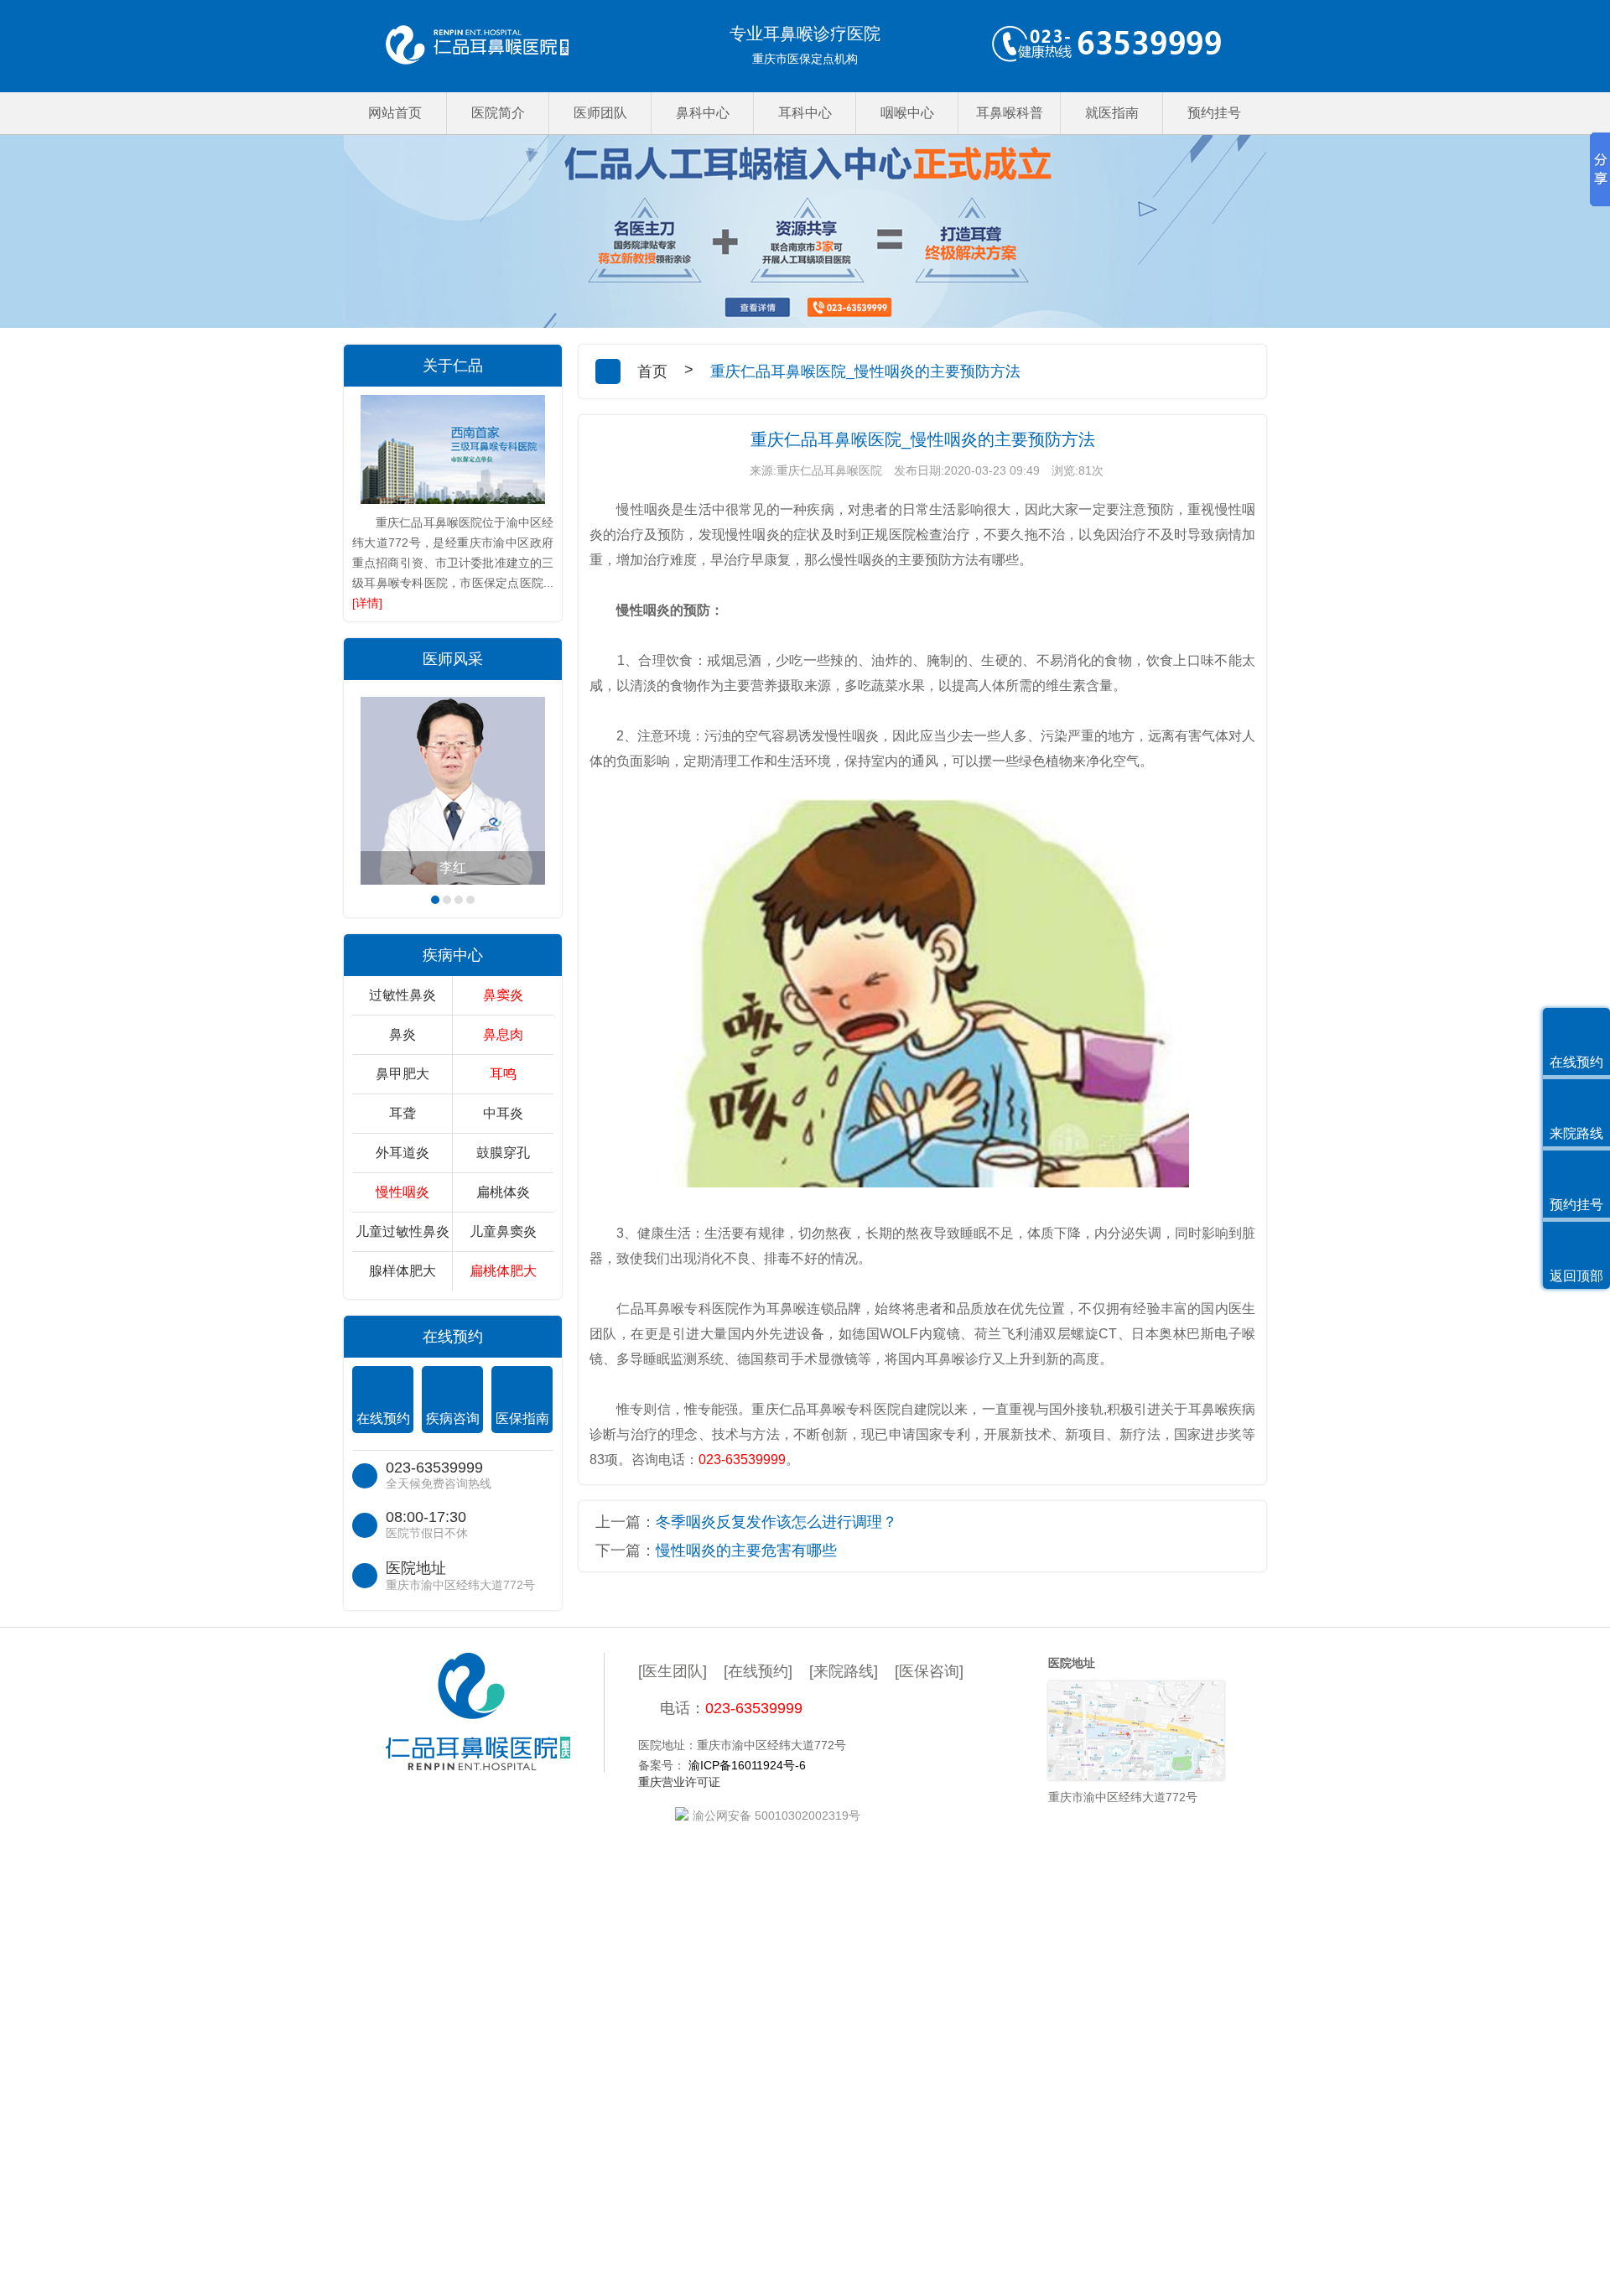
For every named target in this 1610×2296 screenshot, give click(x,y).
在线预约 (383, 1418)
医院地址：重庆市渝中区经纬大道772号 (742, 1745)
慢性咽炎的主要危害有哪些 (746, 1551)
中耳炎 (503, 1113)
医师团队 (600, 113)
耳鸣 (503, 1074)
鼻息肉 (503, 1034)
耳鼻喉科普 (1010, 113)
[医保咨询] (929, 1671)
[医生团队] (673, 1671)
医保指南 (522, 1418)
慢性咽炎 (402, 1192)
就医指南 (1112, 113)
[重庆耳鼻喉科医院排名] (477, 46)
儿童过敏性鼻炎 (402, 1231)
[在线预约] (758, 1671)
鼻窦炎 (503, 995)
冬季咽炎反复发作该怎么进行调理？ (776, 1522)
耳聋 (402, 1113)
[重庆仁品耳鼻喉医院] (495, 1713)
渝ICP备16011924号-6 (747, 1765)
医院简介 (498, 113)
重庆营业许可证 (679, 1782)
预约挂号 (1214, 113)
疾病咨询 (453, 1418)
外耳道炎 (402, 1153)
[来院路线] (844, 1671)
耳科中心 (805, 113)
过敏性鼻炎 (402, 995)
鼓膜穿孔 (503, 1153)
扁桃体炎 (503, 1192)
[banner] (805, 231)
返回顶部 (1576, 1276)
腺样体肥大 (402, 1271)
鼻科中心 (703, 113)
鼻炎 (402, 1034)
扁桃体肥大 (503, 1271)
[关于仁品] (453, 449)
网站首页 (395, 113)
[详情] (367, 603)
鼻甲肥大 (402, 1074)
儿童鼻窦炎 (503, 1231)
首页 (652, 371)
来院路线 (1576, 1133)
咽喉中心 (907, 113)
